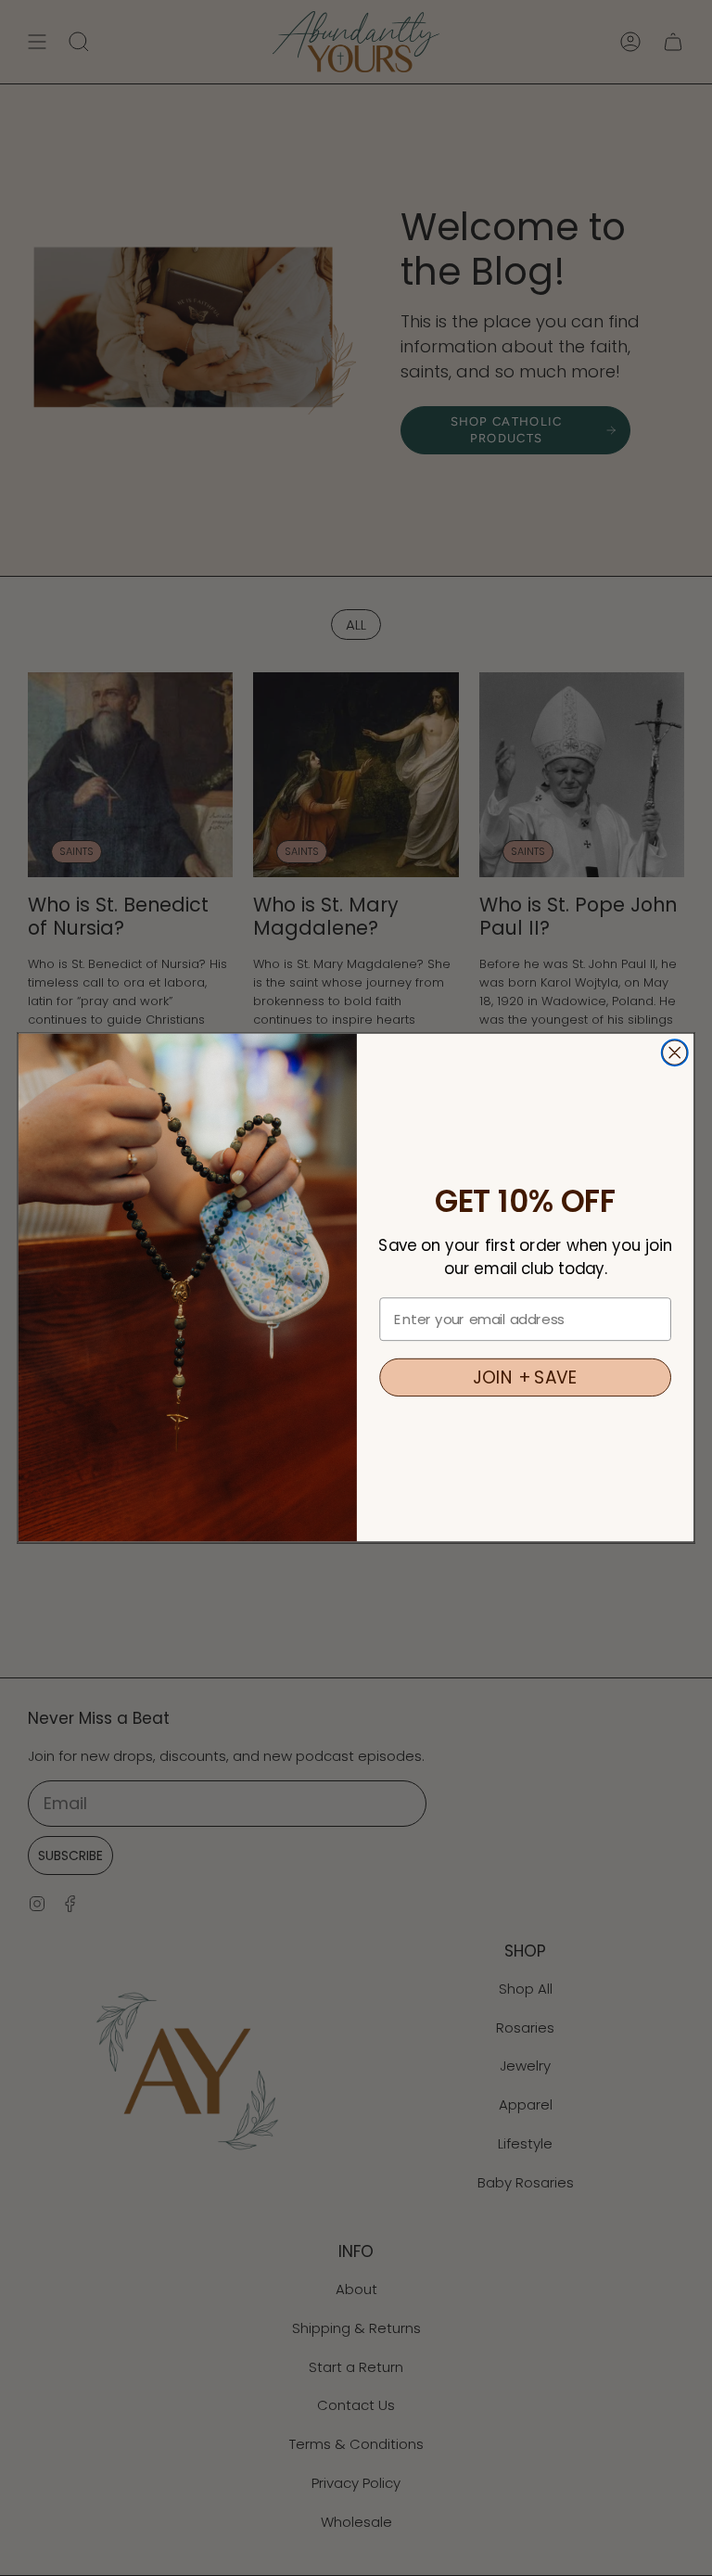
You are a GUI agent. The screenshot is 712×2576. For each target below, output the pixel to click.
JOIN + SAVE (525, 1378)
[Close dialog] (675, 1053)
